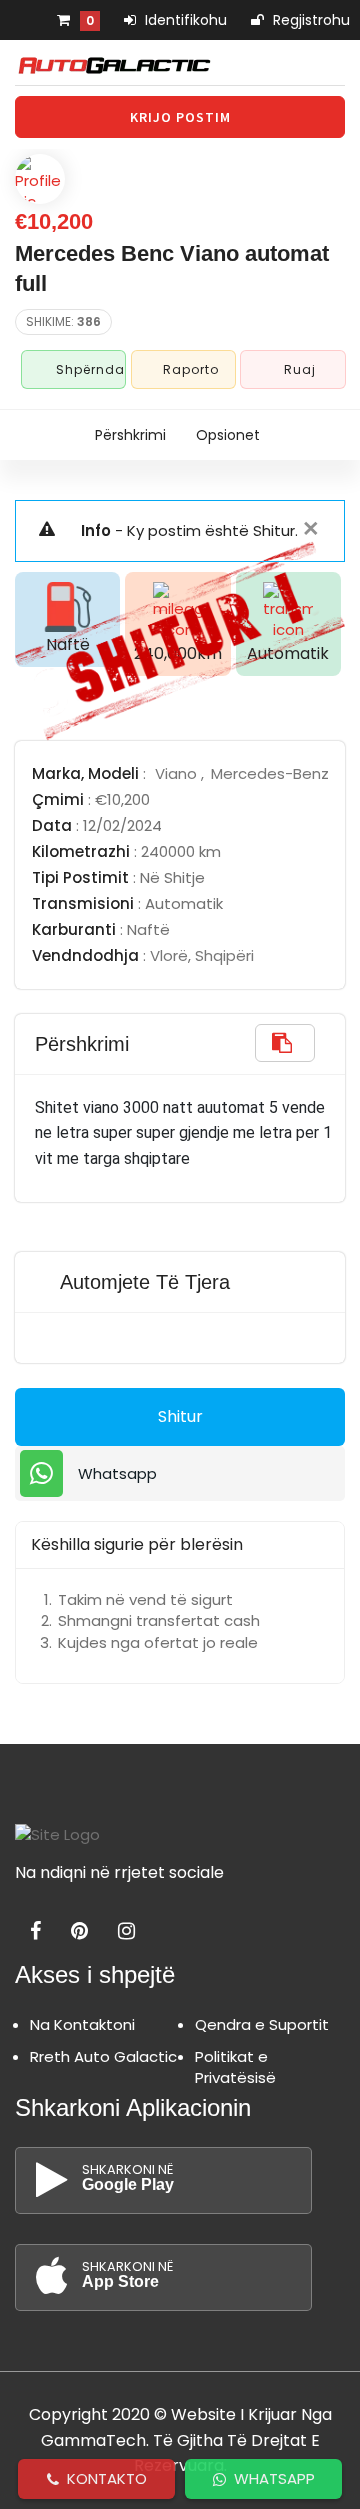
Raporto (191, 369)
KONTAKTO (103, 2478)
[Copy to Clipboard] (285, 1043)
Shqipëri (224, 955)
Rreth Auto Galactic (103, 2056)
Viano (178, 773)
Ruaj (300, 369)
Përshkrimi (130, 435)
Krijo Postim (180, 117)
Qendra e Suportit (262, 2024)
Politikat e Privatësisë (235, 2067)
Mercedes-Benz (270, 773)
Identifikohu (184, 20)
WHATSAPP (270, 2478)
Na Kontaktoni (82, 2024)
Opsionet (228, 435)
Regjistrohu (309, 20)
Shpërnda (88, 369)
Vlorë (169, 955)
